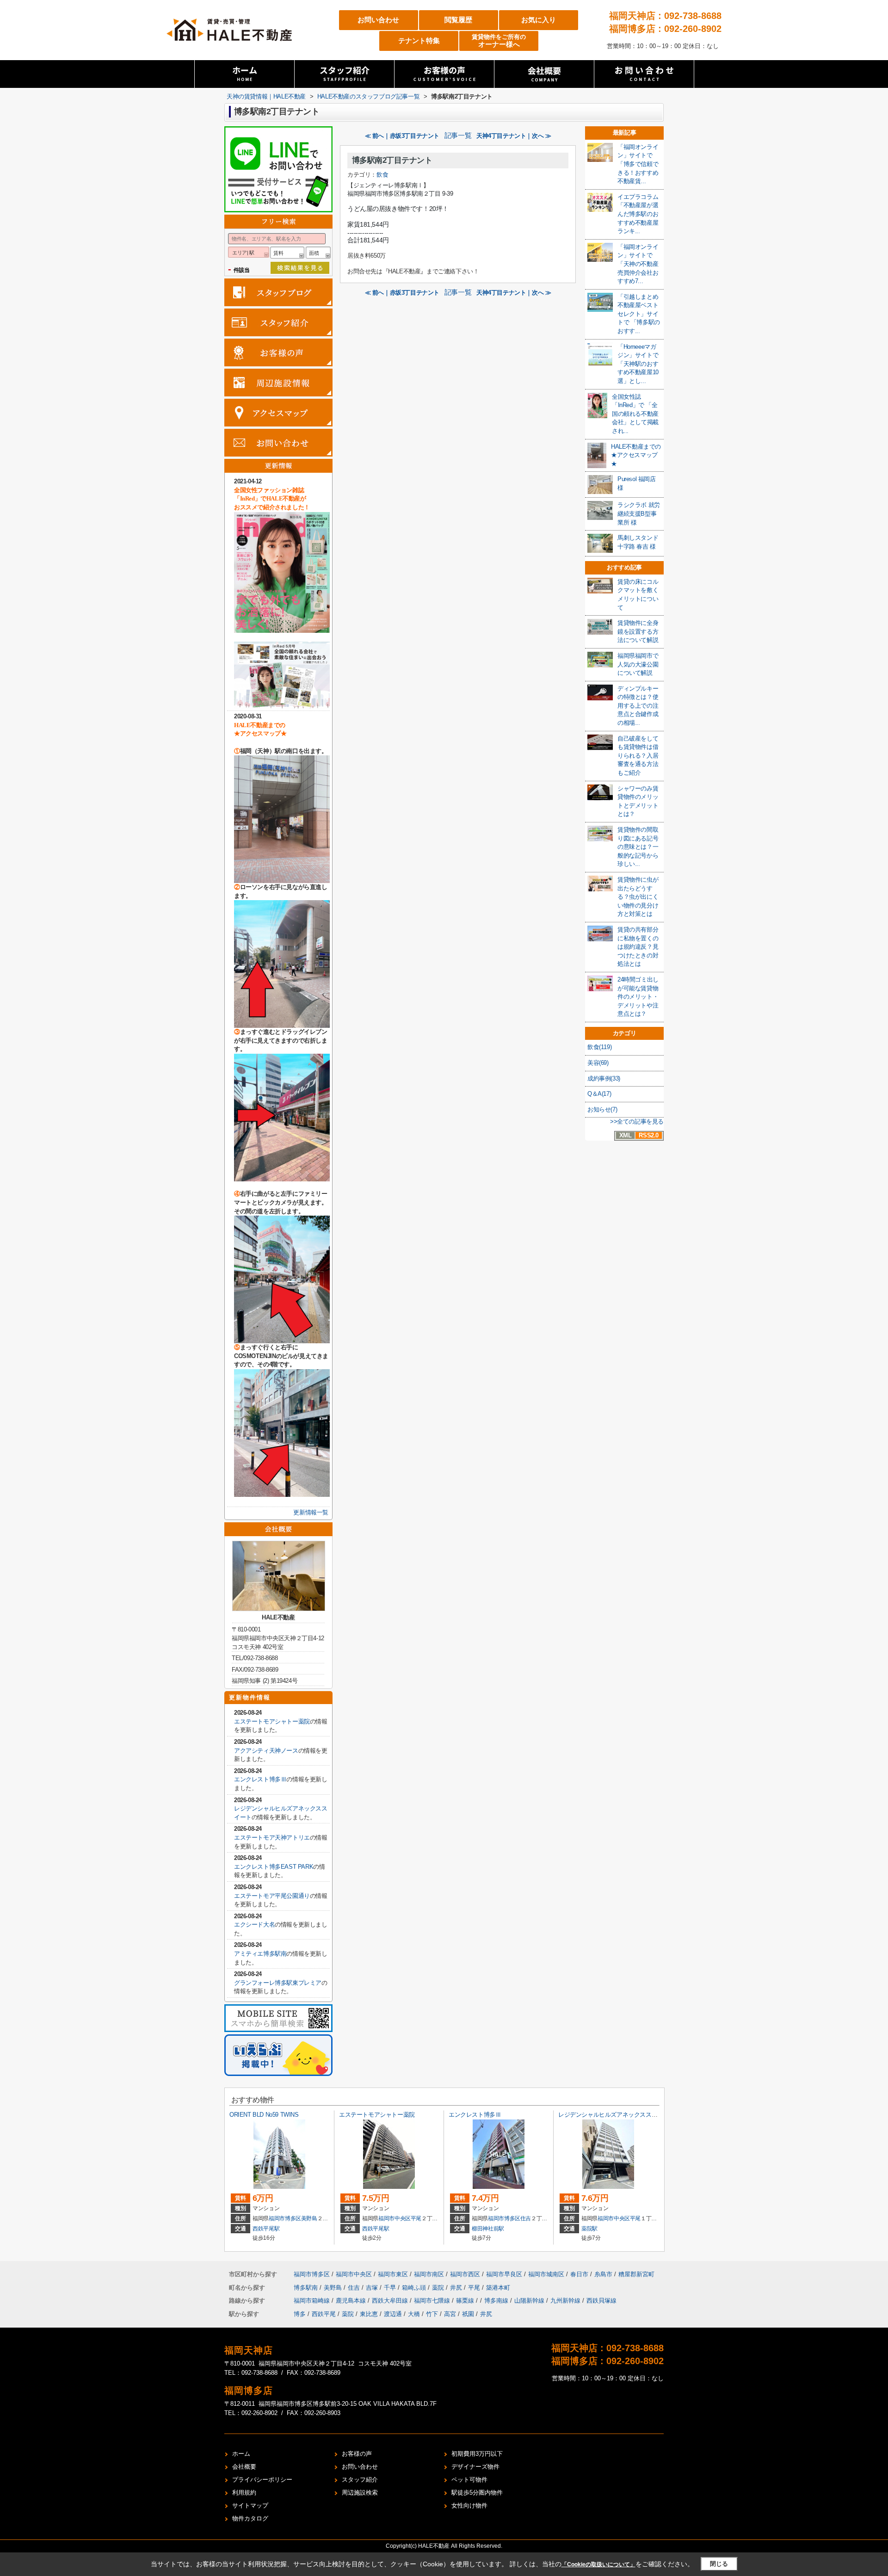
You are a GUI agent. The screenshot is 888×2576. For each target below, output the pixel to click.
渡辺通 (393, 2314)
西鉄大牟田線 (391, 2301)
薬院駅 (589, 2229)
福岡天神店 (249, 2350)
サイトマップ (250, 2505)
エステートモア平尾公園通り (272, 1896)
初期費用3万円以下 (477, 2454)
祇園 (468, 2314)
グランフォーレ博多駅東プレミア (278, 1983)
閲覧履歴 (458, 20)
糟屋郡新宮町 (636, 2274)
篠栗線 (466, 2301)
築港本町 (498, 2288)
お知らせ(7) (602, 1109)
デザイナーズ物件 (475, 2467)
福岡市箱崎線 (313, 2301)
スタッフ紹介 (360, 2480)
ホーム (241, 2454)
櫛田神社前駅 (488, 2229)
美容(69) (598, 1063)
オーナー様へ (499, 41)
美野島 (309, 2218)
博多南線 (497, 2301)
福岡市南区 (429, 2274)
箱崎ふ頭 (415, 2288)
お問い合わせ (378, 20)
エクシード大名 (254, 1924)
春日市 (579, 2274)
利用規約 (244, 2493)
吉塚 (373, 2288)
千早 (391, 2288)
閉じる (719, 2564)
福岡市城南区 (546, 2274)
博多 (300, 2314)
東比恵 (369, 2314)
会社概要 (244, 2467)
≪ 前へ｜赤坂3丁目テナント (402, 136)
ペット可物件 (469, 2480)
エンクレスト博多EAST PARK (274, 1867)
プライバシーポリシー (262, 2480)
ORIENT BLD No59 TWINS (264, 2115)
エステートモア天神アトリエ (272, 1838)
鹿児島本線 (352, 2301)
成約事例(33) (604, 1078)
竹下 (432, 2314)
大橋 (414, 2314)
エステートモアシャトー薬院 (272, 1721)
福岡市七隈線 (433, 2301)
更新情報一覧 (311, 1512)
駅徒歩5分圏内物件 (477, 2493)
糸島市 (603, 2274)
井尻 (457, 2288)
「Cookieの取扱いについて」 (598, 2564)
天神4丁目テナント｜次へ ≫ (514, 136)
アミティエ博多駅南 (260, 1954)
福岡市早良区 (504, 2274)
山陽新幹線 (530, 2301)
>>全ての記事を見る (637, 1121)
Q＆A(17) (599, 1094)
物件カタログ (250, 2518)
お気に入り (539, 20)
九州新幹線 (566, 2301)
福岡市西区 (465, 2274)
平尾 (416, 2218)
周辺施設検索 (360, 2493)
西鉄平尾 (324, 2314)
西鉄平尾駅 (266, 2229)
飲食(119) (599, 1047)
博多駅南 (307, 2288)
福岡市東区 (393, 2274)
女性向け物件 (469, 2505)
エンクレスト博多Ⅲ (260, 1779)
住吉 (526, 2218)
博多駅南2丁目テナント (392, 160)
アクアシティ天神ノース (266, 1751)
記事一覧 (458, 136)
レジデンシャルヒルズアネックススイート (614, 2115)
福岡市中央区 (395, 2218)
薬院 (439, 2288)
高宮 (450, 2314)
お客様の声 (357, 2454)
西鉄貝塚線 (601, 2301)
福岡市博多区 (285, 2218)
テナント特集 (419, 40)
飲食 (382, 175)
